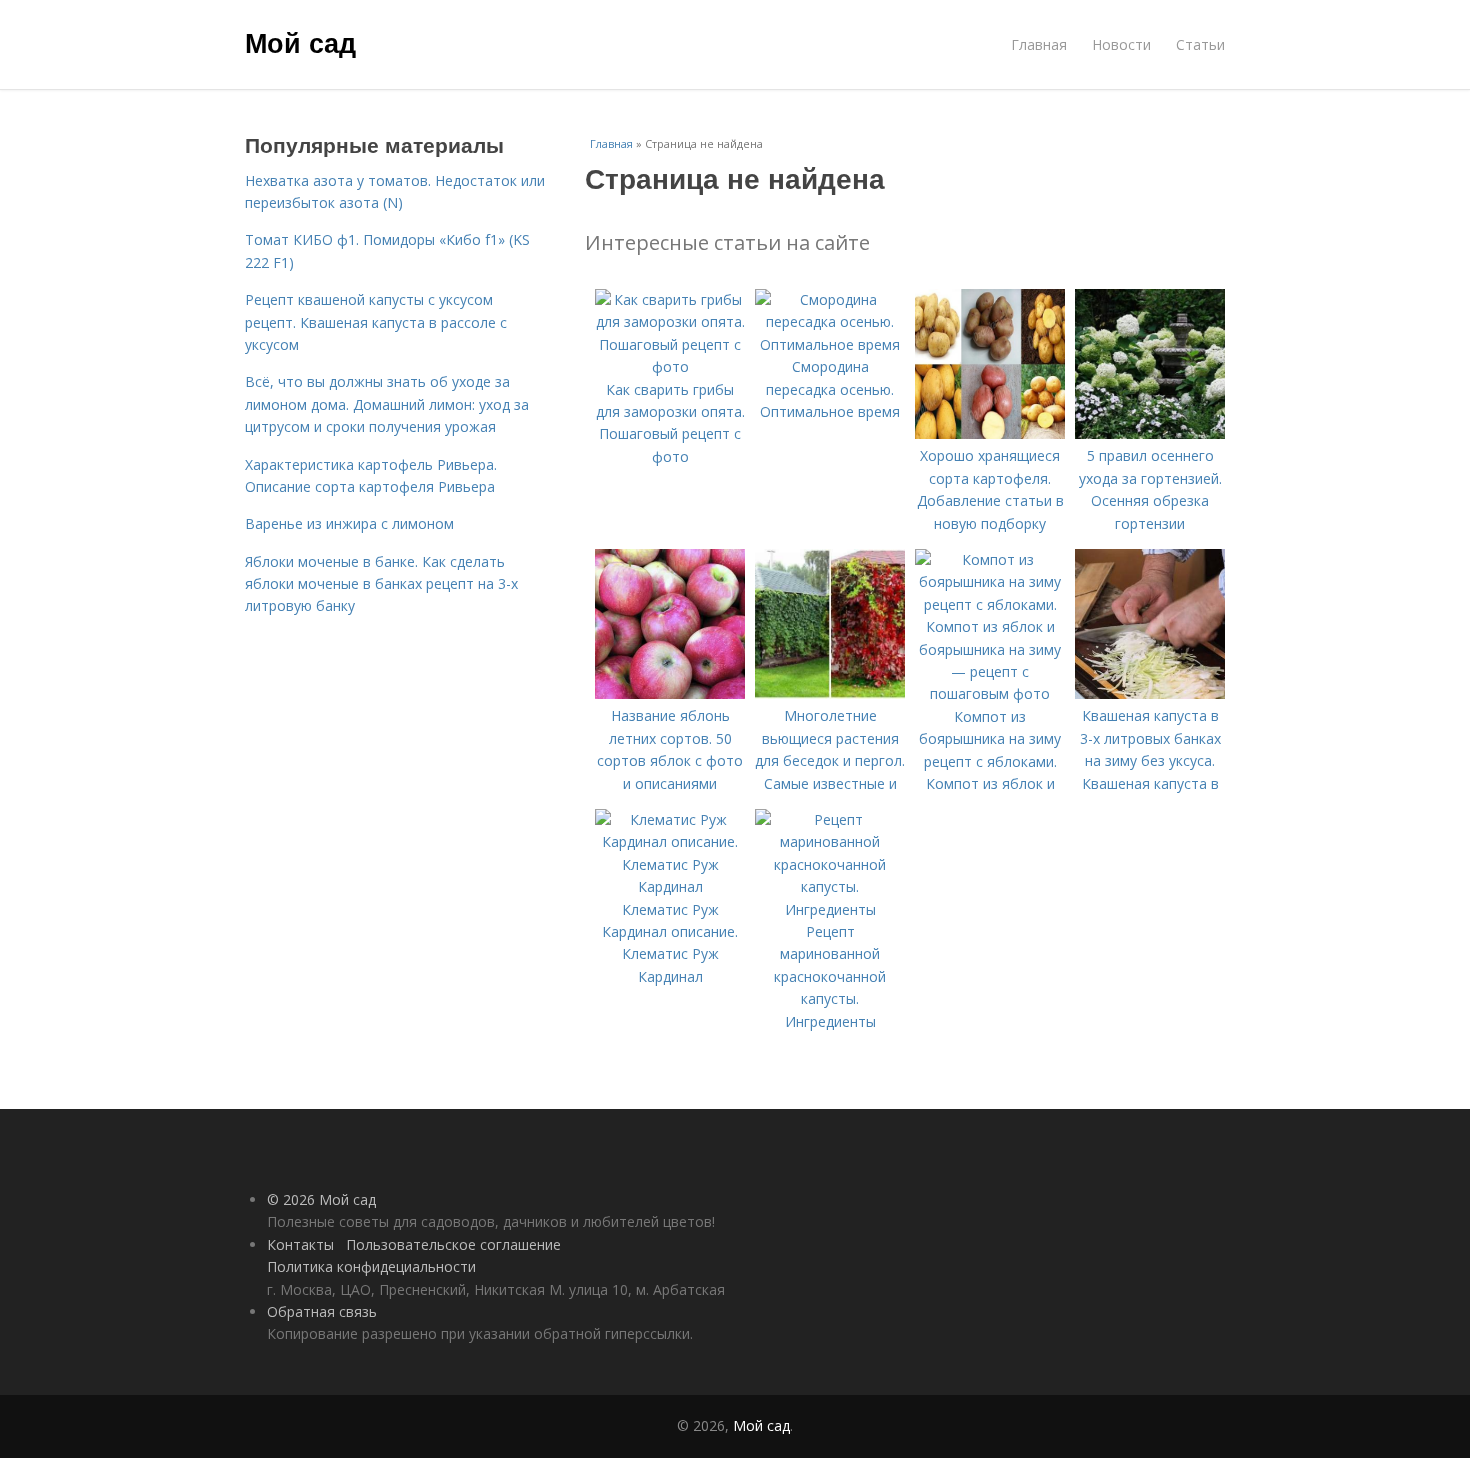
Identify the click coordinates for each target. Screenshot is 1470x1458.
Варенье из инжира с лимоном (349, 523)
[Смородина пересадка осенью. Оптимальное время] (830, 344)
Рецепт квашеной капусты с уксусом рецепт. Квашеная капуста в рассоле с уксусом (376, 322)
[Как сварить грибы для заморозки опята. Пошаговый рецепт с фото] (670, 366)
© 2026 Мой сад (321, 1199)
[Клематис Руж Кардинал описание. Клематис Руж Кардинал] (670, 886)
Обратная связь (322, 1311)
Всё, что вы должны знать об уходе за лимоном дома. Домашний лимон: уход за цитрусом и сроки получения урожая (387, 404)
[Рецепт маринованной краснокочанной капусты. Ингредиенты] (830, 909)
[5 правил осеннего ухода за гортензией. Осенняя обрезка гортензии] (1150, 433)
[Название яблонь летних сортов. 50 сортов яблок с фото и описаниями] (670, 693)
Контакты (300, 1244)
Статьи (1200, 44)
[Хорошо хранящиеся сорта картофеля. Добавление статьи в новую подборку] (990, 433)
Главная (1039, 44)
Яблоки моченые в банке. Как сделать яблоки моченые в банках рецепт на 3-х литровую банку (381, 584)
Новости (1121, 44)
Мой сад (300, 42)
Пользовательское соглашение (453, 1244)
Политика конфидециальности (371, 1266)
